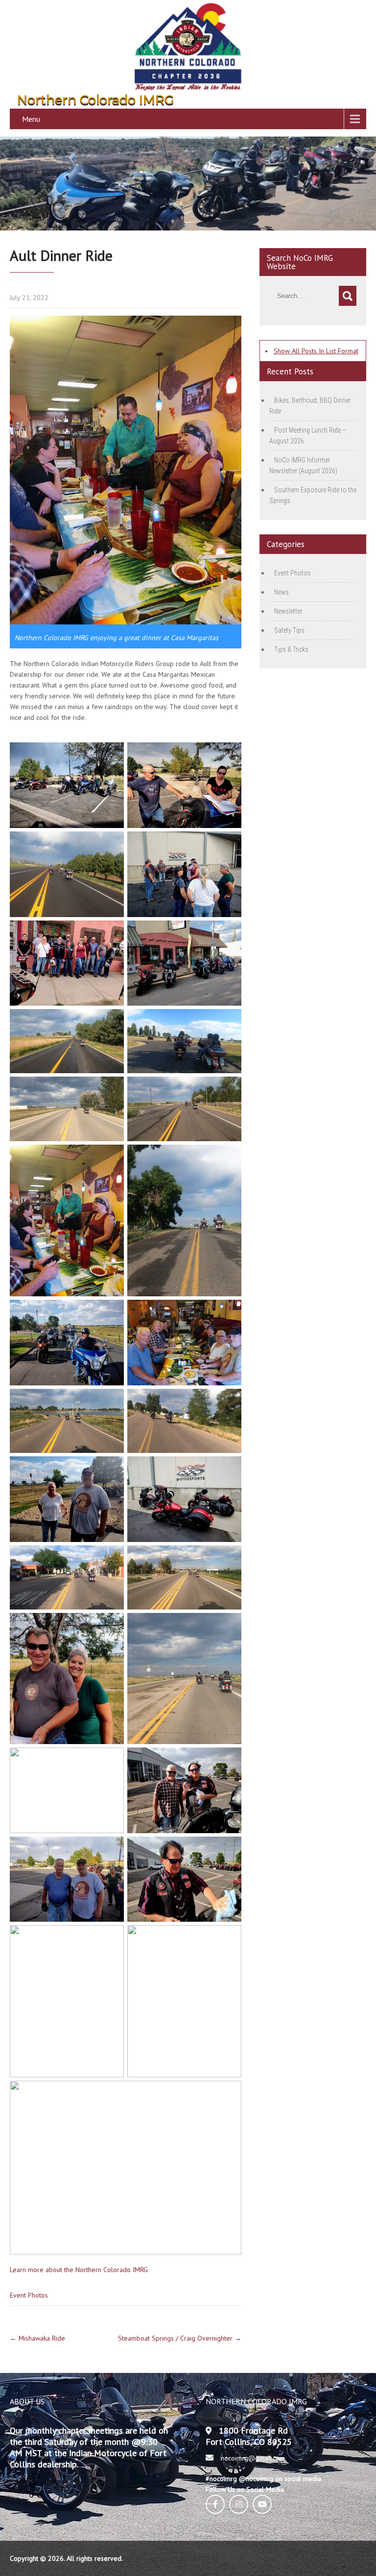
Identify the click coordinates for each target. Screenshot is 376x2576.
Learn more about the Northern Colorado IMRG (79, 2270)
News (282, 592)
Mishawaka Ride (37, 2338)
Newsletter (288, 611)
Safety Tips (289, 630)
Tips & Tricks (291, 649)
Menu (31, 119)
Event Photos (29, 2295)
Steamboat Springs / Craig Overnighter (180, 2338)
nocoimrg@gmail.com (253, 2458)
